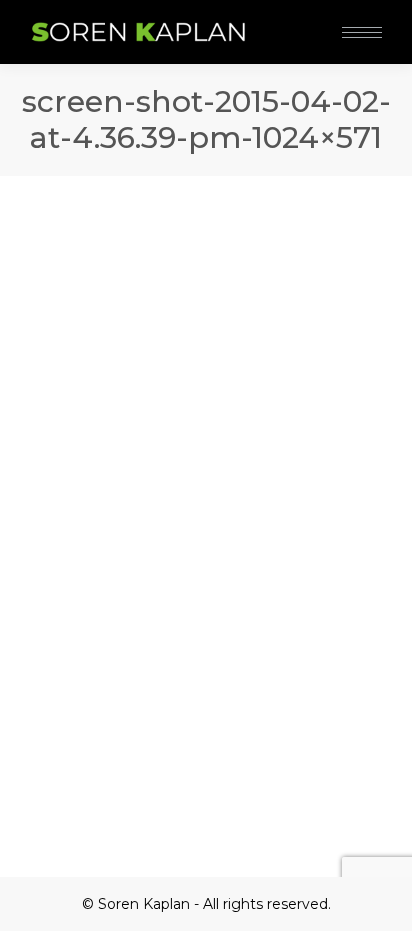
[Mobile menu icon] (362, 32)
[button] (298, 18)
